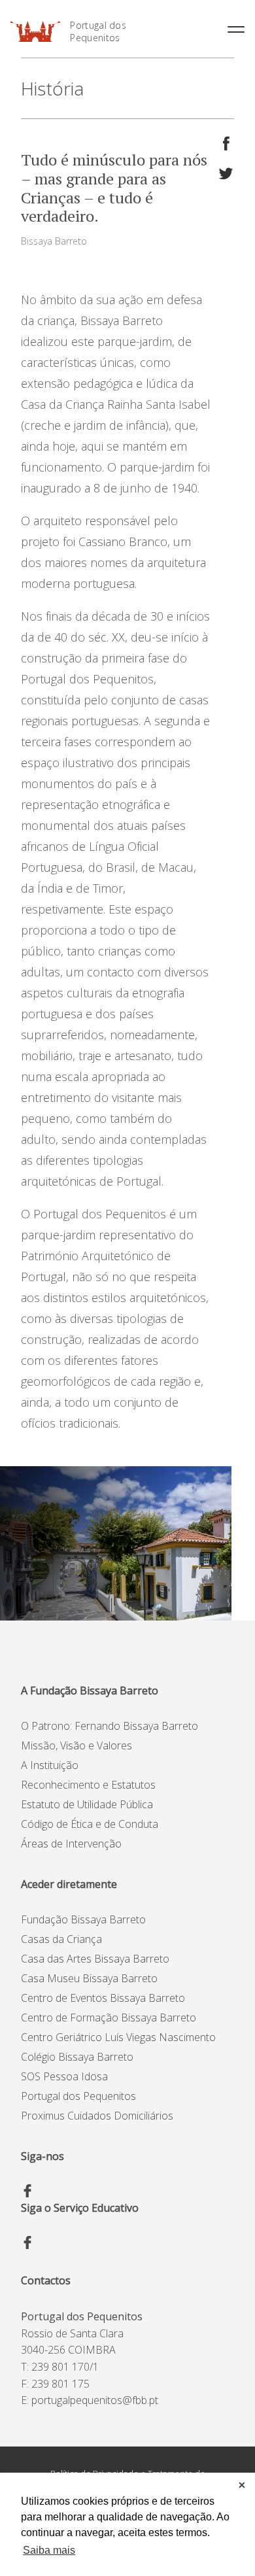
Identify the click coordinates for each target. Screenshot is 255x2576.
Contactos (46, 2280)
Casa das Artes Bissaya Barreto (95, 1959)
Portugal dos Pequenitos (98, 31)
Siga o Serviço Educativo (80, 2208)
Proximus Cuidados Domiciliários (97, 2116)
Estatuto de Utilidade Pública (87, 1804)
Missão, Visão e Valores (76, 1745)
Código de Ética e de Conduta (90, 1824)
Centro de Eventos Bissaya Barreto (103, 1998)
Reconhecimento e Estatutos (88, 1785)
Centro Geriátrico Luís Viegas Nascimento (118, 2037)
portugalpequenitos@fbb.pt (95, 2400)
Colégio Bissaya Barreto (77, 2057)
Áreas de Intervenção (71, 1844)
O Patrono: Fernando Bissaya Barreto (110, 1726)
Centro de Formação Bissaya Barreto (109, 2018)
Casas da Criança (61, 1939)
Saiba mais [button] (49, 2550)
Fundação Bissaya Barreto (83, 1919)
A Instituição (50, 1765)
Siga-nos (42, 2156)
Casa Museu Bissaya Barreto (89, 1978)
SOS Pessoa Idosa (64, 2076)
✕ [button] (242, 2485)
